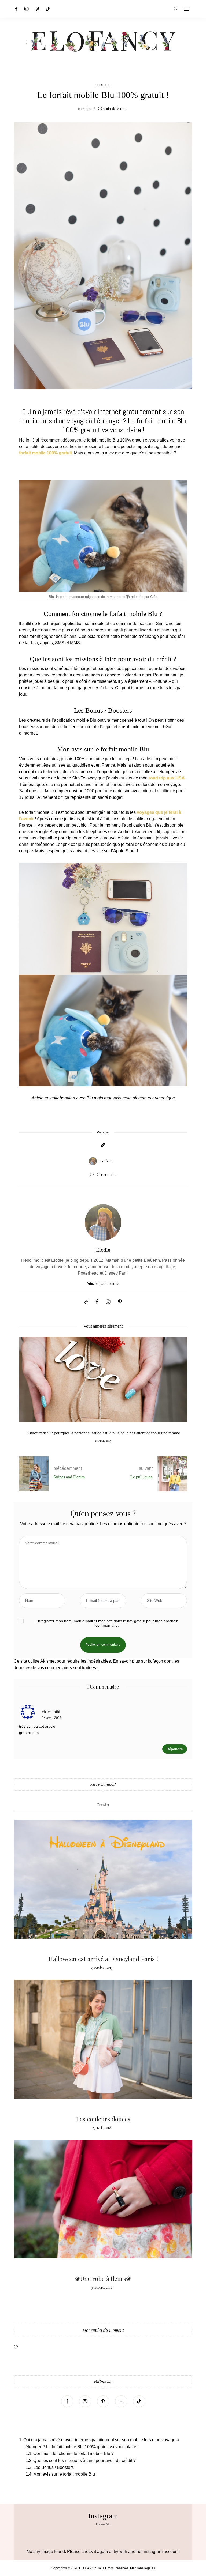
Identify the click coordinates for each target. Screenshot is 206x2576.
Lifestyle (103, 85)
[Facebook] (16, 9)
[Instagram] (27, 9)
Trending (103, 1805)
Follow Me (103, 2524)
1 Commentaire (106, 1175)
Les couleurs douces (103, 2119)
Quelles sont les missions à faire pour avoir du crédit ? (84, 2460)
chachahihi (51, 1712)
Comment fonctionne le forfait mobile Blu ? (73, 2453)
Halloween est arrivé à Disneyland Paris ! (103, 1959)
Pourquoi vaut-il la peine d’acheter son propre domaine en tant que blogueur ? (103, 1433)
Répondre (175, 1749)
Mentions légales (143, 2568)
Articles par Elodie (101, 1284)
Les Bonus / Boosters (54, 2467)
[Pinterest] (37, 9)
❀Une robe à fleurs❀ (103, 2278)
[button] (27, 1392)
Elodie (109, 1161)
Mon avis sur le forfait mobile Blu (64, 2474)
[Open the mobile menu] (186, 9)
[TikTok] (48, 9)
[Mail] (121, 2401)
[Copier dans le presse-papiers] (103, 1145)
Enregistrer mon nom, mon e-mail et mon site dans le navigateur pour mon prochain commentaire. (107, 1623)
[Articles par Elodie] (93, 1161)
